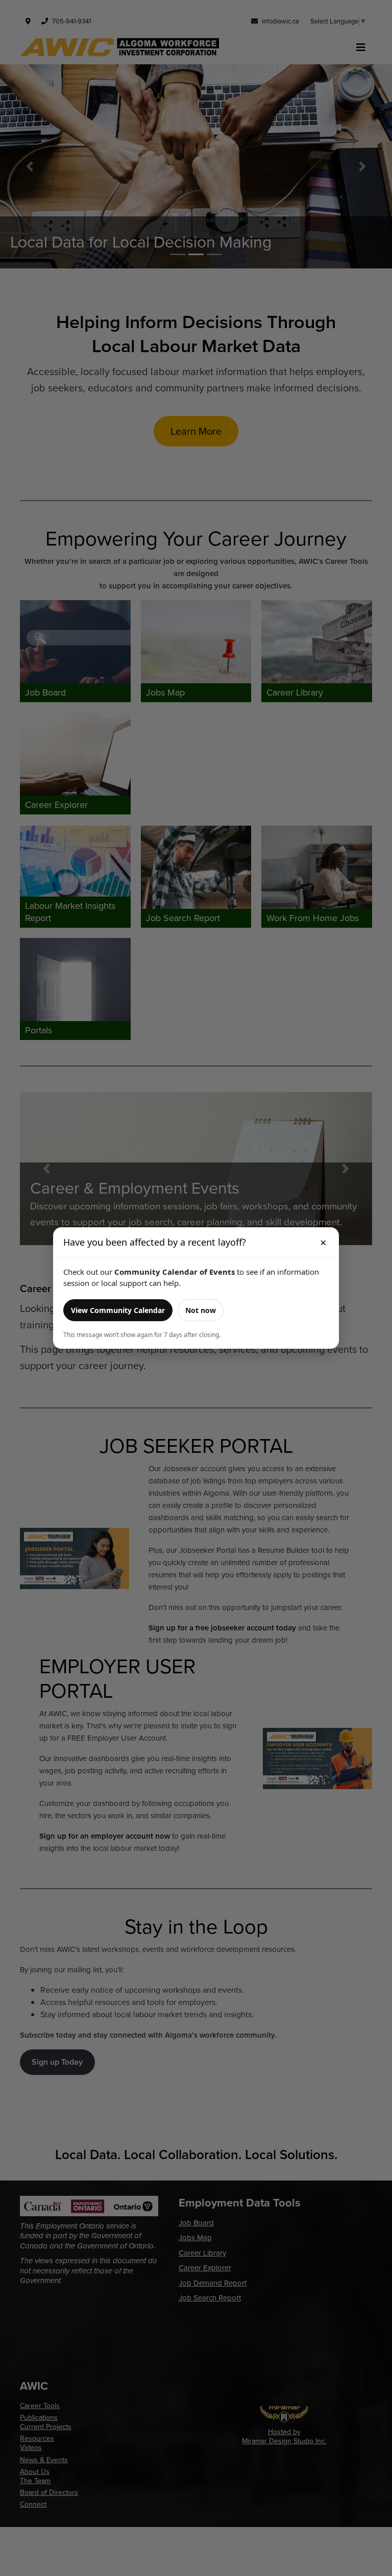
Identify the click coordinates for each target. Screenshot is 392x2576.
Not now (201, 1310)
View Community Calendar (118, 1310)
